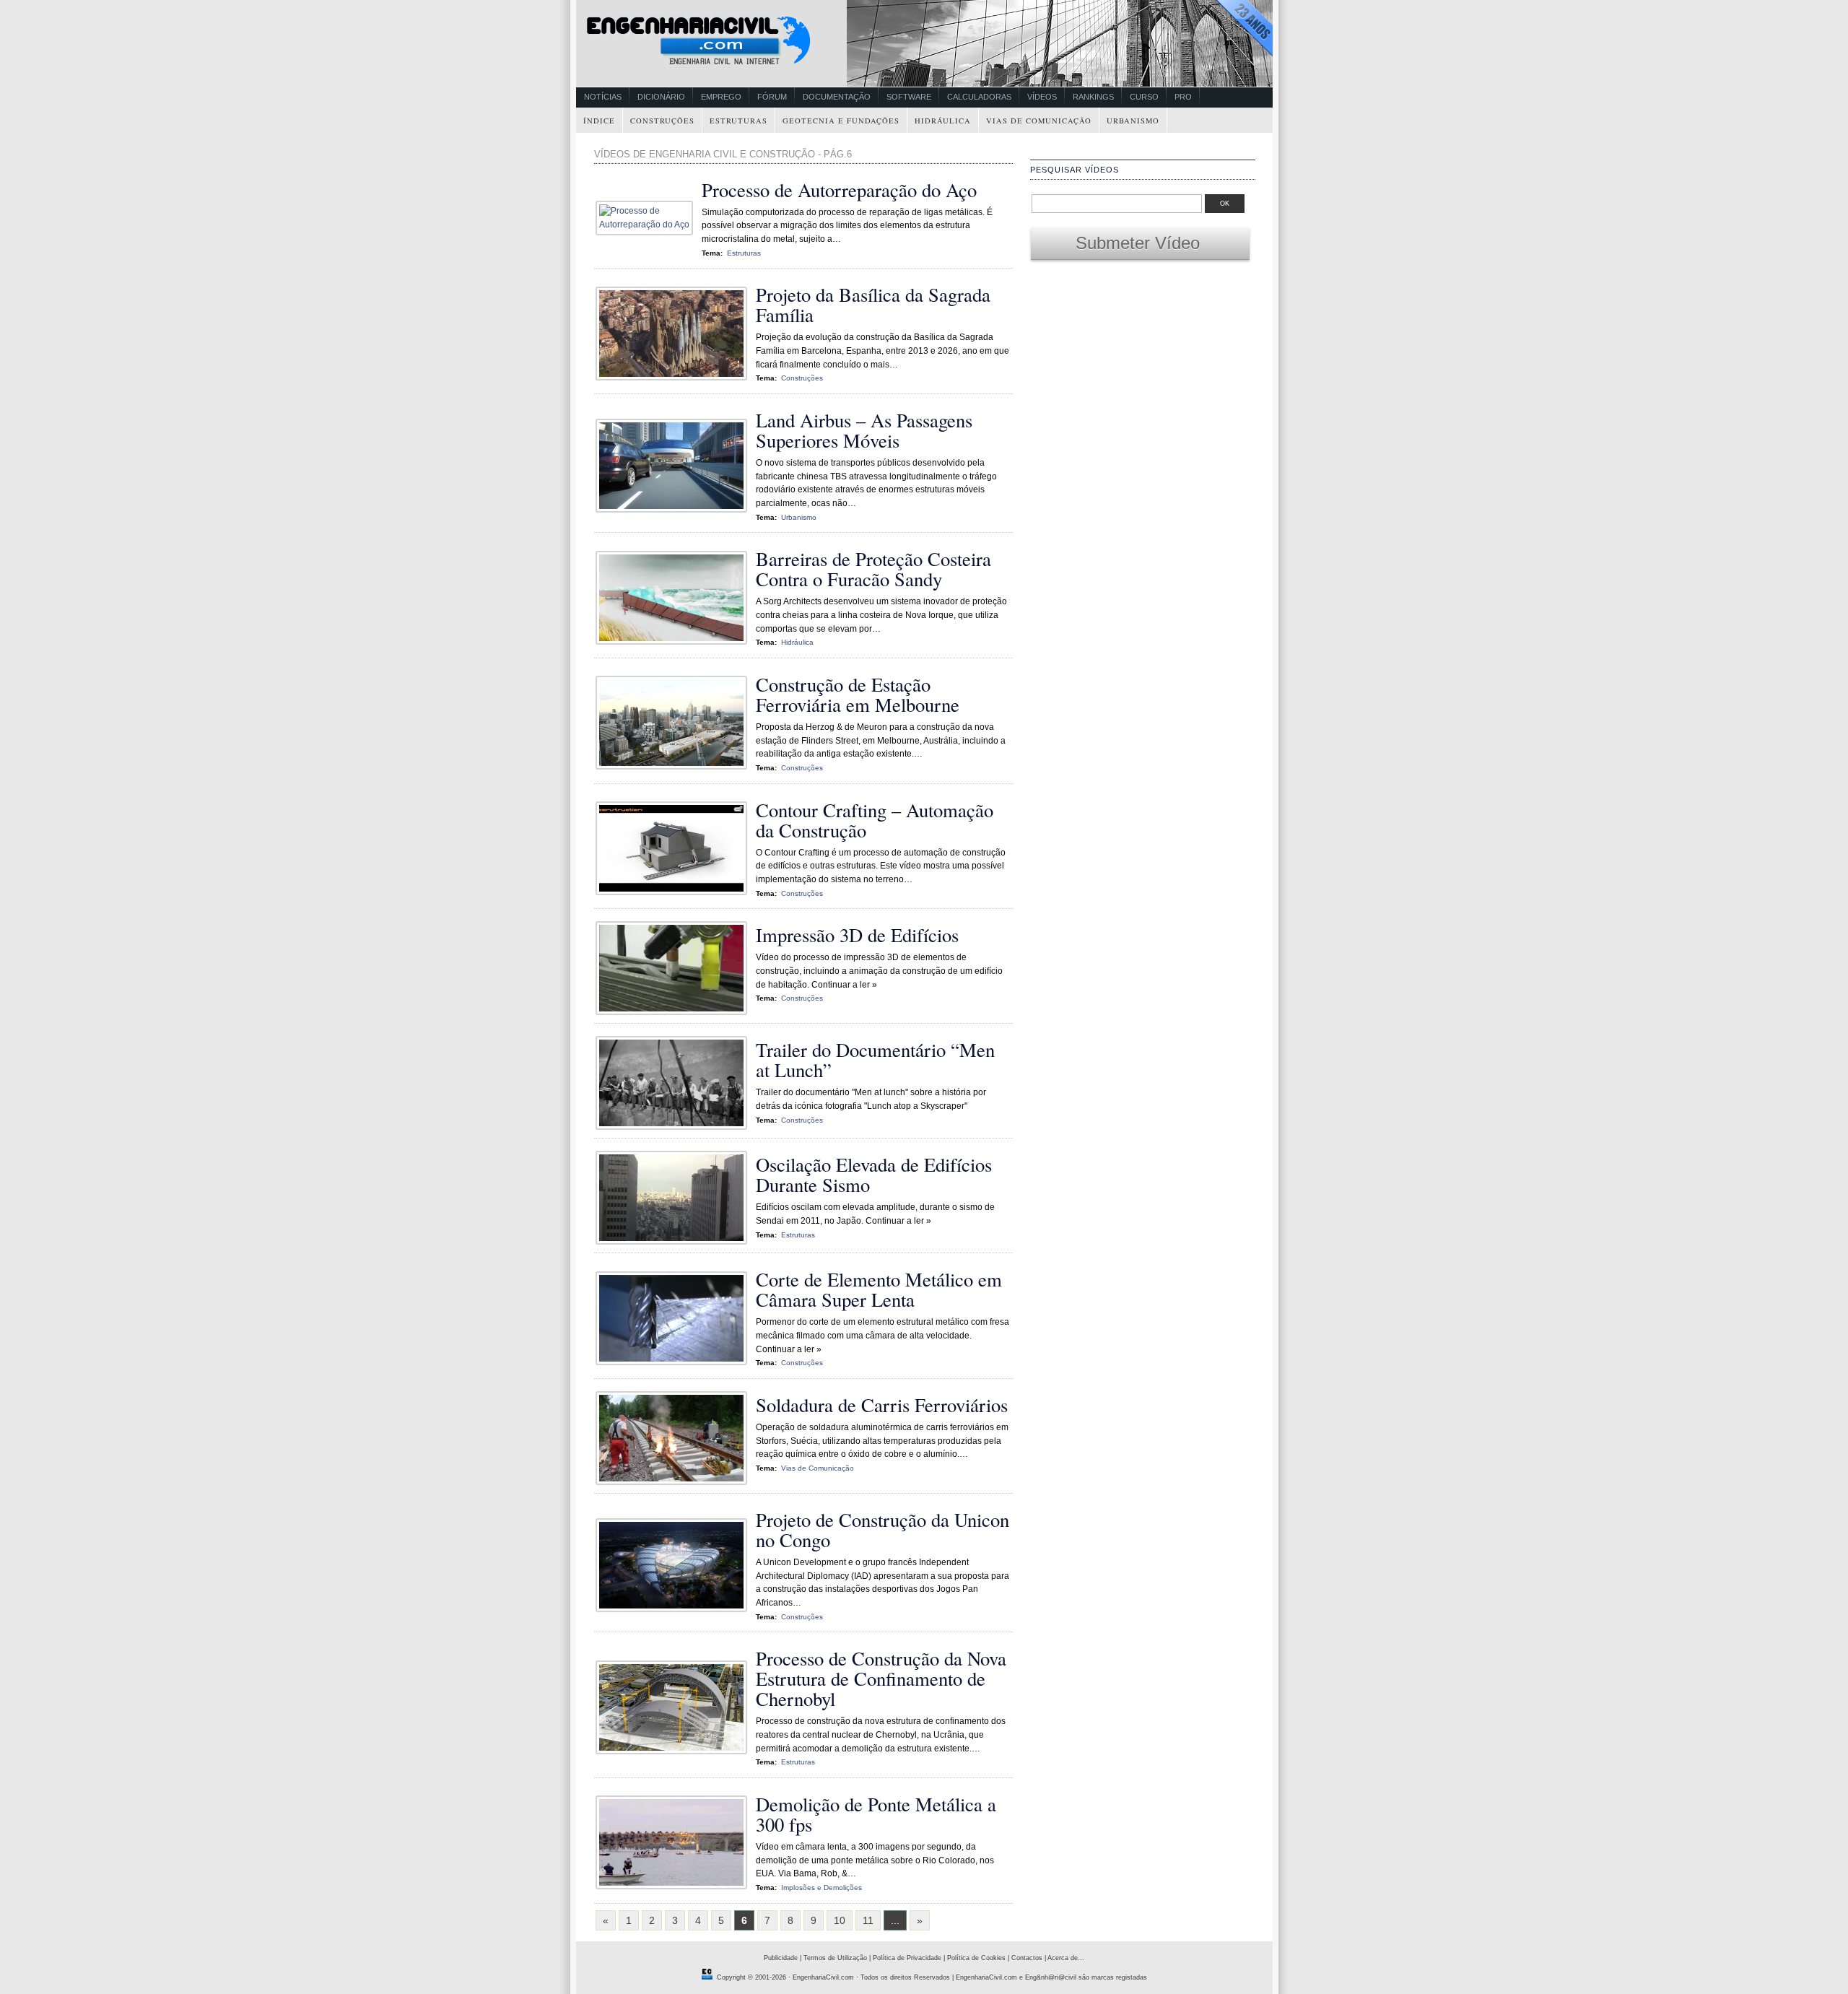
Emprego (721, 97)
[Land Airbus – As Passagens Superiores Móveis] (675, 510)
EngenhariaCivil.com (823, 1977)
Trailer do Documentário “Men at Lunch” (875, 1059)
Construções (662, 121)
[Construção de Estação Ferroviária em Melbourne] (675, 767)
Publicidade (781, 1958)
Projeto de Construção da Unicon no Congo (882, 1529)
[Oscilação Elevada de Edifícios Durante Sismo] (675, 1242)
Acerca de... (1066, 1958)
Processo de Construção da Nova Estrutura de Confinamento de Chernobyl (881, 1678)
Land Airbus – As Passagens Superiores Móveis (864, 430)
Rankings (1093, 97)
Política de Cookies (976, 1958)
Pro (1183, 97)
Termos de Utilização (835, 1958)
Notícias (603, 97)
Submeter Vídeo (1140, 243)
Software (909, 97)
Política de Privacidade (907, 1958)
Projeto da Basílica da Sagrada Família (873, 304)
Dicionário (661, 97)
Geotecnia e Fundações (841, 121)
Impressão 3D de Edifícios (857, 935)
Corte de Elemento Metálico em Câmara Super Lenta (879, 1289)
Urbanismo (1133, 121)
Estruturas (738, 121)
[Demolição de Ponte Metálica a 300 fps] (675, 1886)
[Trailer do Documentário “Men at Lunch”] (675, 1127)
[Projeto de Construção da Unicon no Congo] (675, 1609)
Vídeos (1042, 97)
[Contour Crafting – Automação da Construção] (675, 892)
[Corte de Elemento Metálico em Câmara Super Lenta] (675, 1362)
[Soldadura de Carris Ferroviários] (675, 1482)
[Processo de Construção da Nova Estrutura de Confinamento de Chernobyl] (675, 1751)
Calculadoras (979, 97)
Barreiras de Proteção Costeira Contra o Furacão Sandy (873, 569)
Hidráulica (943, 121)
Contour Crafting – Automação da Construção (875, 820)
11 (868, 1920)
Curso (1144, 97)
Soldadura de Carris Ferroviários (882, 1405)
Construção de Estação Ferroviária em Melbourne (858, 694)
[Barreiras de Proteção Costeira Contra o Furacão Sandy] (675, 642)
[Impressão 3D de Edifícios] (675, 1012)
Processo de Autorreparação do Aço (839, 190)
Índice (599, 121)
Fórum (772, 97)
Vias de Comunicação (1039, 121)
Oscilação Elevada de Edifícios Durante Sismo (874, 1174)
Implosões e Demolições (821, 1888)
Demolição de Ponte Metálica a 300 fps (876, 1814)
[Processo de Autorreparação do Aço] (648, 225)
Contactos (1027, 1958)
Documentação (837, 97)
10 (840, 1920)
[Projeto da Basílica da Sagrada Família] (675, 378)
